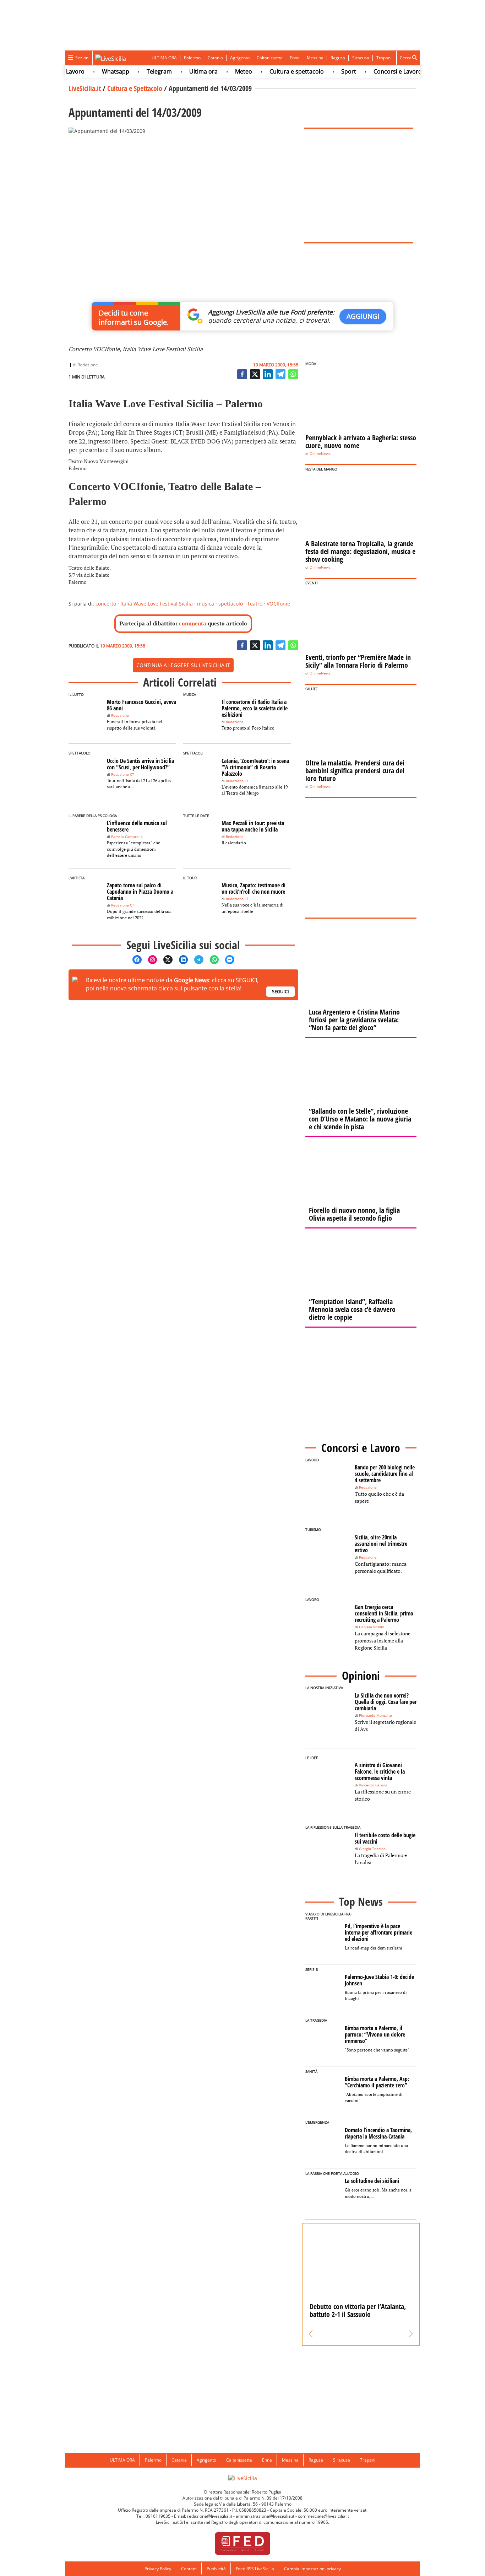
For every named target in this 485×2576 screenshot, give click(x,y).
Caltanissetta (270, 58)
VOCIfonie (278, 604)
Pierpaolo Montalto (375, 1715)
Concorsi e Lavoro (375, 71)
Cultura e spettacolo (274, 71)
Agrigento (240, 58)
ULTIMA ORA (164, 58)
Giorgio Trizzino (372, 1849)
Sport (326, 71)
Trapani (384, 58)
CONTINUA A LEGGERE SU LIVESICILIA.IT (183, 665)
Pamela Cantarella (127, 837)
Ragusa (338, 58)
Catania (215, 58)
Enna (295, 58)
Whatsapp (93, 71)
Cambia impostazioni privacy (312, 2569)
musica (206, 604)
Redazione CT (123, 775)
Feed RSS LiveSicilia (255, 2569)
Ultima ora (181, 71)
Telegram (137, 71)
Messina (315, 58)
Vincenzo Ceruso (373, 1785)
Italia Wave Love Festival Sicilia (157, 604)
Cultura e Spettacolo (135, 88)
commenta (193, 623)
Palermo (192, 58)
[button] (311, 2334)
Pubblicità (216, 2569)
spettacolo (231, 604)
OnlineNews (320, 454)
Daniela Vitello (372, 1627)
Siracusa (361, 58)
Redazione (88, 365)
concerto (106, 604)
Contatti (189, 2569)
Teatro (255, 604)
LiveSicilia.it (85, 88)
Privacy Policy (158, 2569)
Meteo (221, 71)
